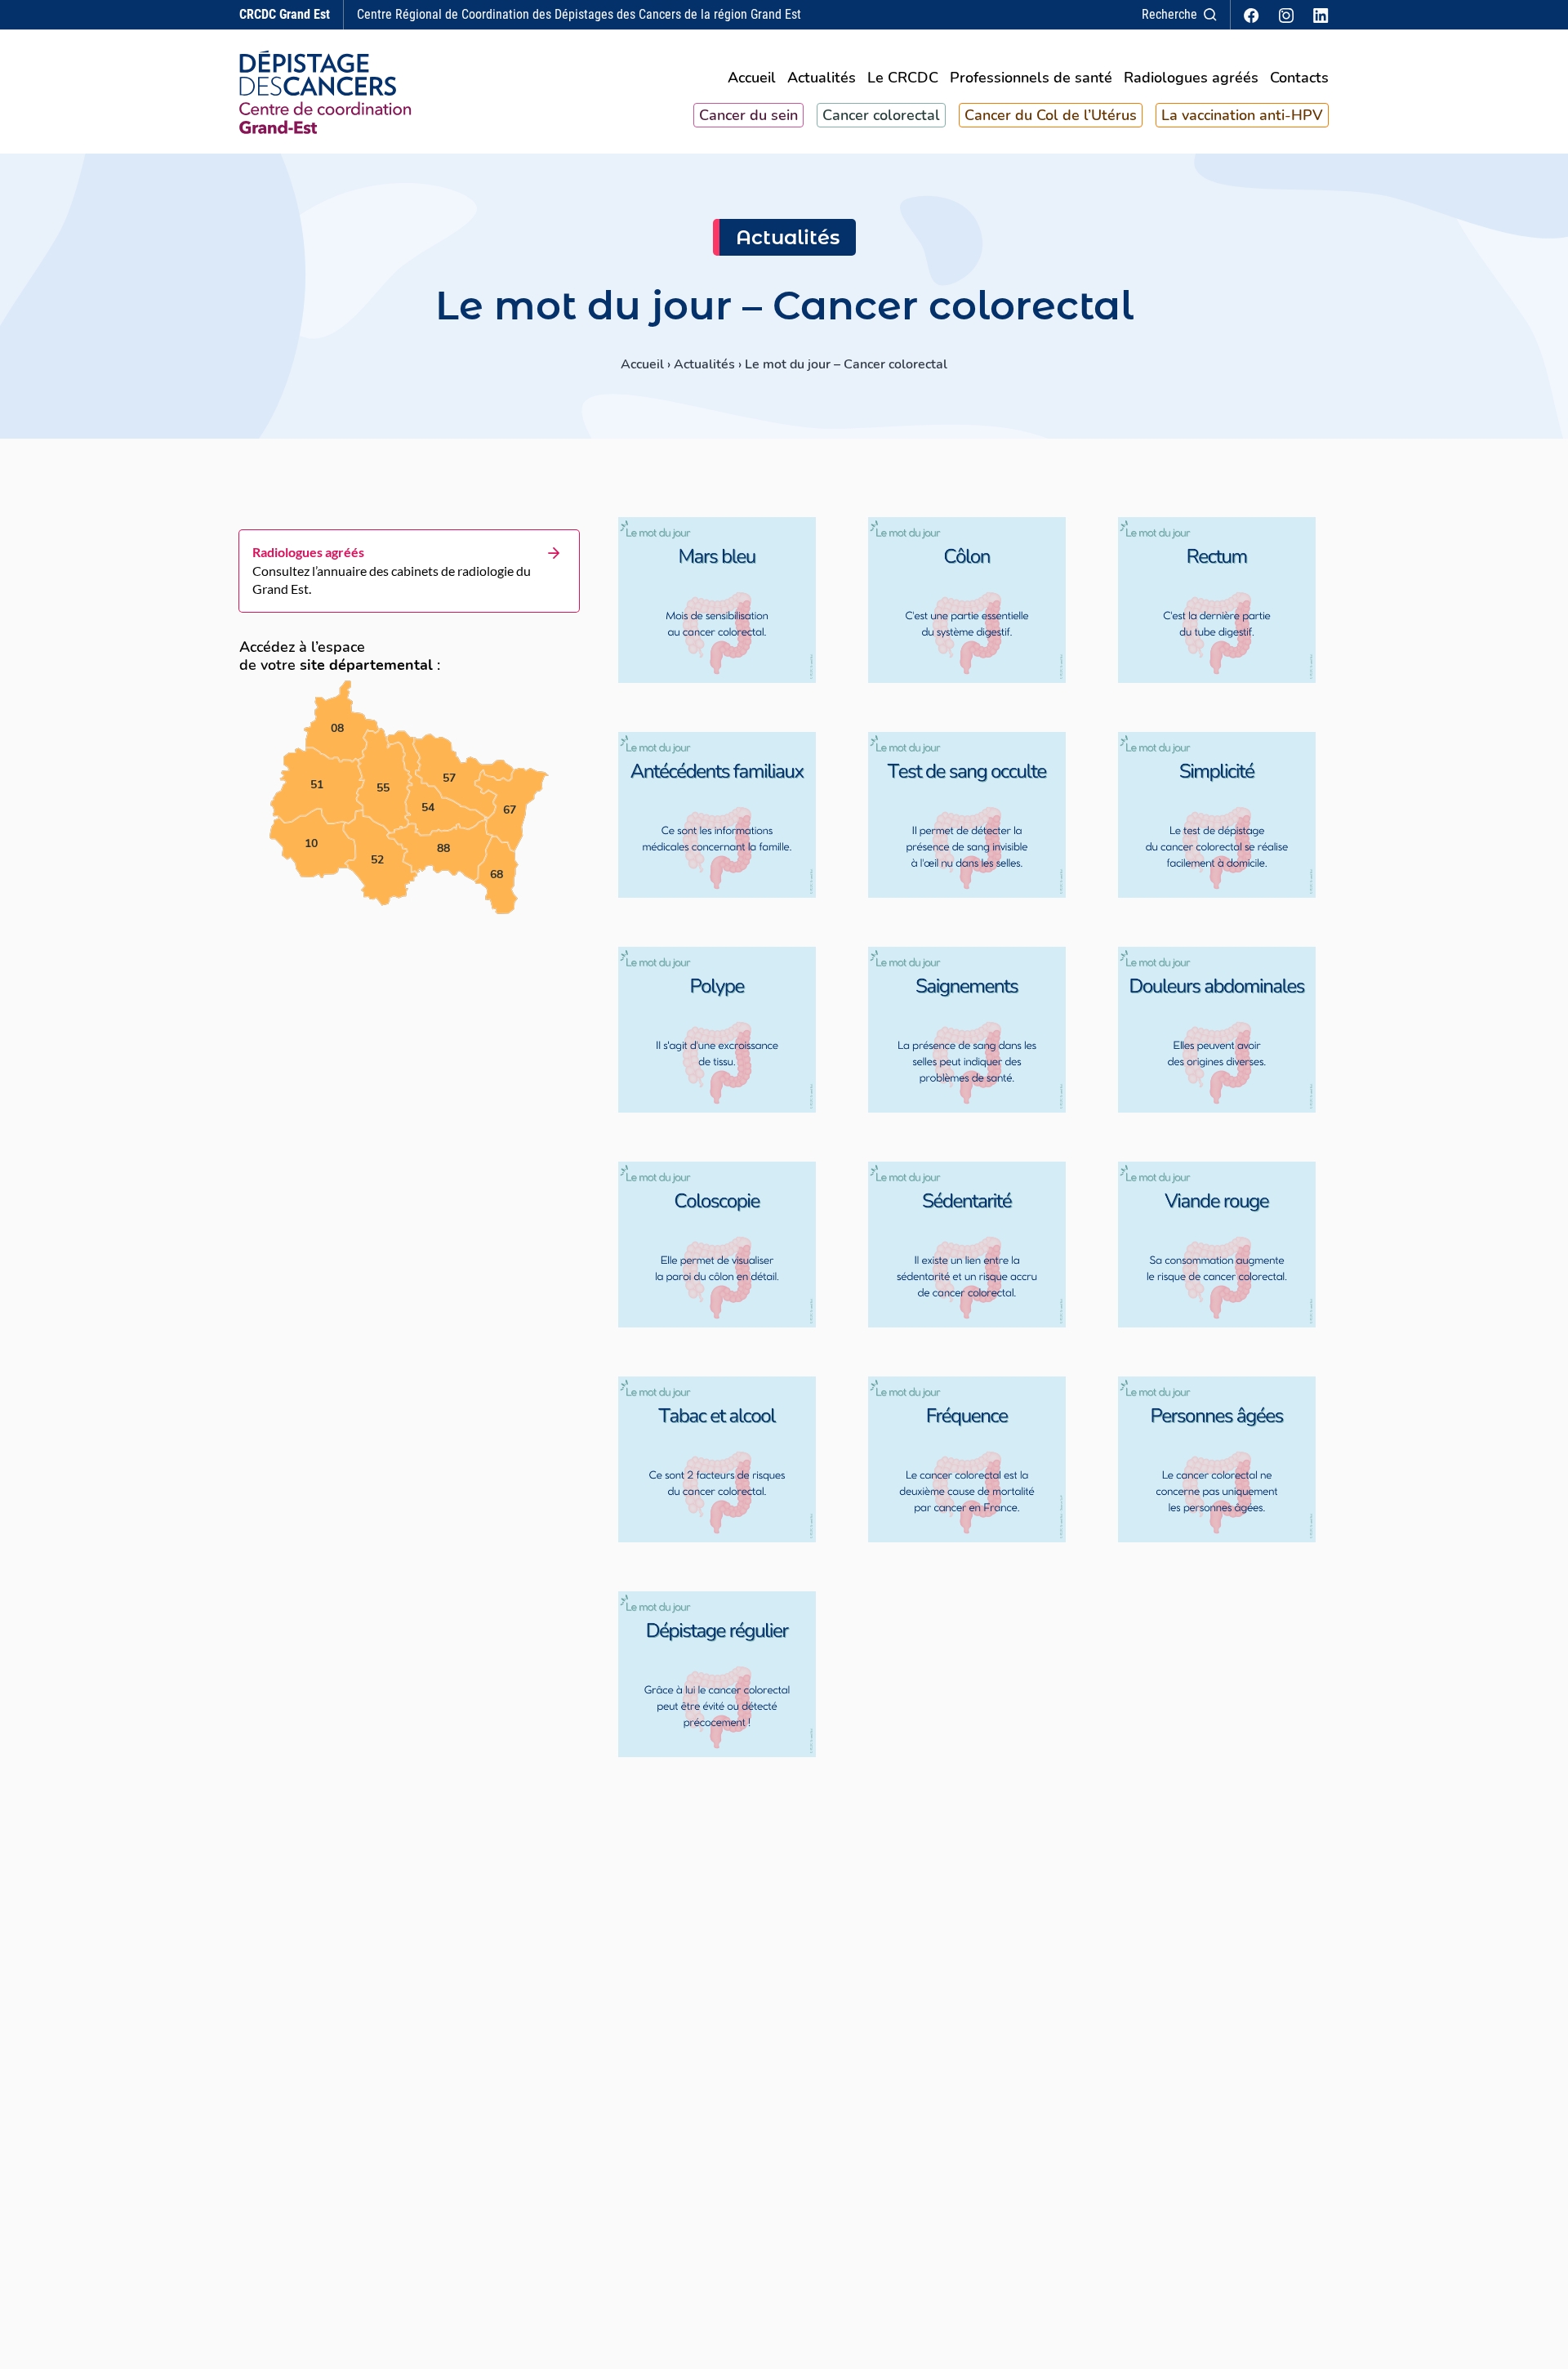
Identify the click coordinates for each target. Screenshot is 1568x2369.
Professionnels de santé (1031, 79)
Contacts (1299, 79)
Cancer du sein (748, 115)
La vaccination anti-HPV (1242, 115)
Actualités (822, 79)
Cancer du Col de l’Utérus (1051, 115)
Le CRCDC (903, 79)
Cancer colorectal (881, 115)
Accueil (752, 79)
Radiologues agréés (1191, 79)
